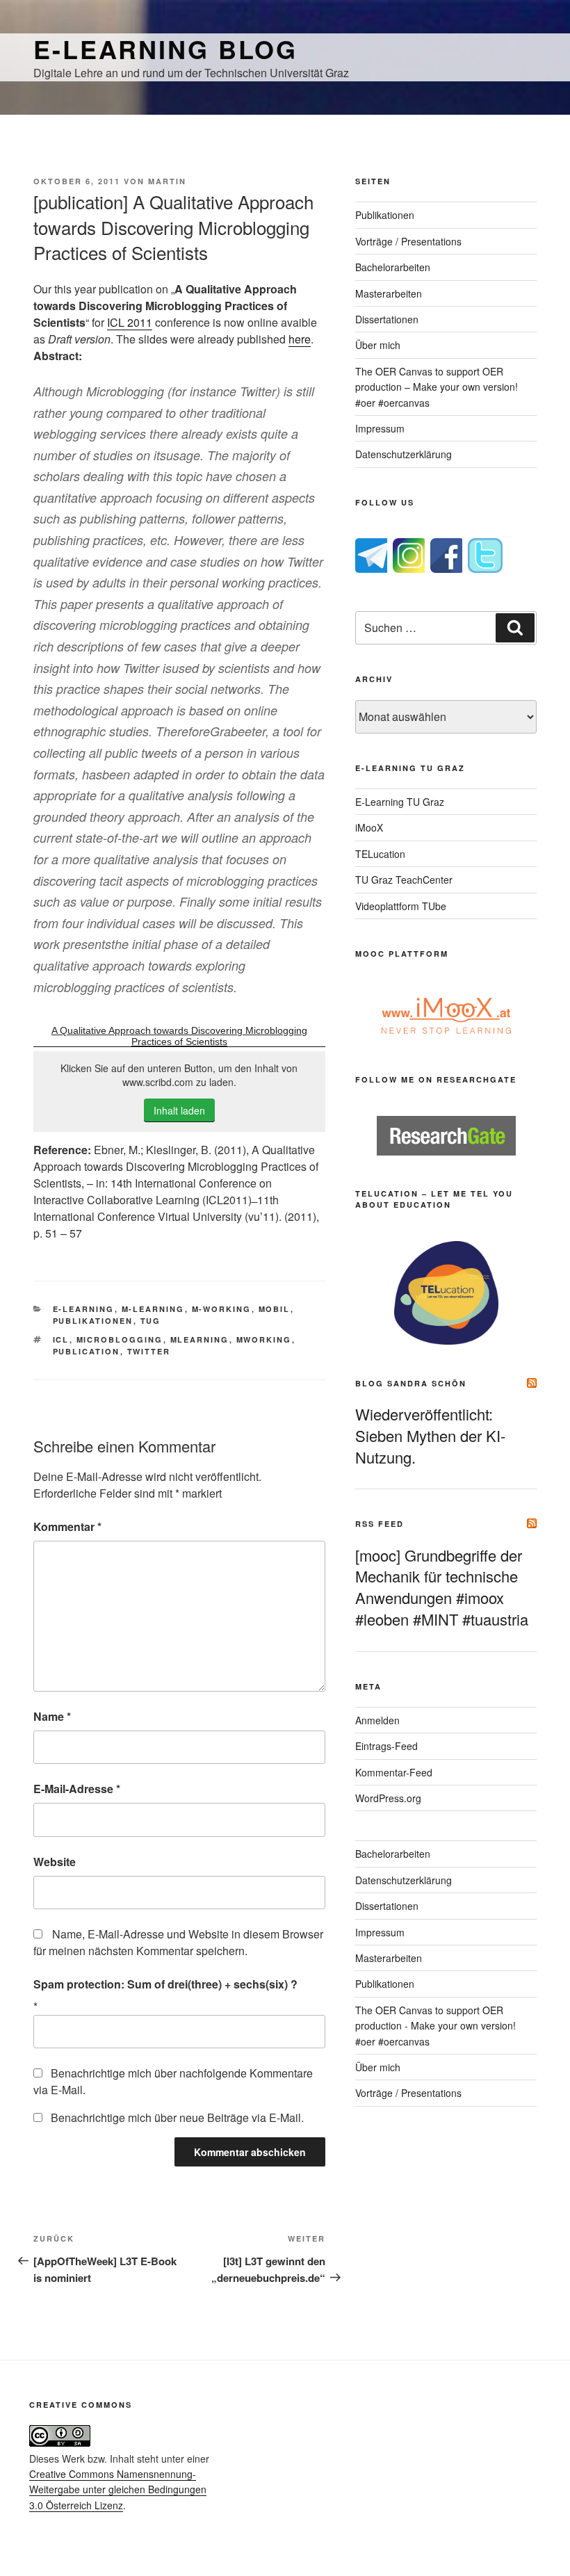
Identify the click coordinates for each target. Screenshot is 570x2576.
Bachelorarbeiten (393, 267)
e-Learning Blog (165, 49)
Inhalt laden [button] (179, 1110)
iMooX (369, 827)
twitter (149, 1351)
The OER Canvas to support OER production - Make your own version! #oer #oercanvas (435, 2026)
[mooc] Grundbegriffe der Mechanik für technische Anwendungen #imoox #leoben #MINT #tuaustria (442, 1587)
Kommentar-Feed (394, 1772)
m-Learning (153, 1309)
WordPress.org (388, 1798)
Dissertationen (387, 319)
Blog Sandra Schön (411, 1383)
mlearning (200, 1339)
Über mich (378, 345)
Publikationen (93, 1321)
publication (87, 1351)
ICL (61, 1339)
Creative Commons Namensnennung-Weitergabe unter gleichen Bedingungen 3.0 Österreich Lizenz (118, 2489)
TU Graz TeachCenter (404, 880)
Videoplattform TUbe (401, 906)
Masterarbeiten (389, 293)
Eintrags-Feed (386, 1746)
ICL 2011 (130, 322)
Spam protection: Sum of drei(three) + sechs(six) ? (165, 1984)
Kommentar (67, 1526)
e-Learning (84, 1309)
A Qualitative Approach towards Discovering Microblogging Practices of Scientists (179, 1036)
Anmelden (377, 1720)
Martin (167, 181)
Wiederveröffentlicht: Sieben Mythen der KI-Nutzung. (430, 1435)
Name (52, 1716)
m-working (222, 1309)
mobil (275, 1309)
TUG (151, 1321)
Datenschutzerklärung (404, 454)
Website (55, 1862)
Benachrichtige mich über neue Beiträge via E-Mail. (177, 2117)
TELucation (380, 854)
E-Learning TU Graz (400, 802)
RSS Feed (380, 1524)
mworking (264, 1339)
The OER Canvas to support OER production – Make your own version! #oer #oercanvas (437, 387)
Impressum (380, 428)
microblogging (120, 1339)
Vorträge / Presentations (408, 241)
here (300, 339)
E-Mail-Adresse (77, 1789)
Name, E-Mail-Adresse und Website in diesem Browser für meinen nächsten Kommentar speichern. (178, 1942)
